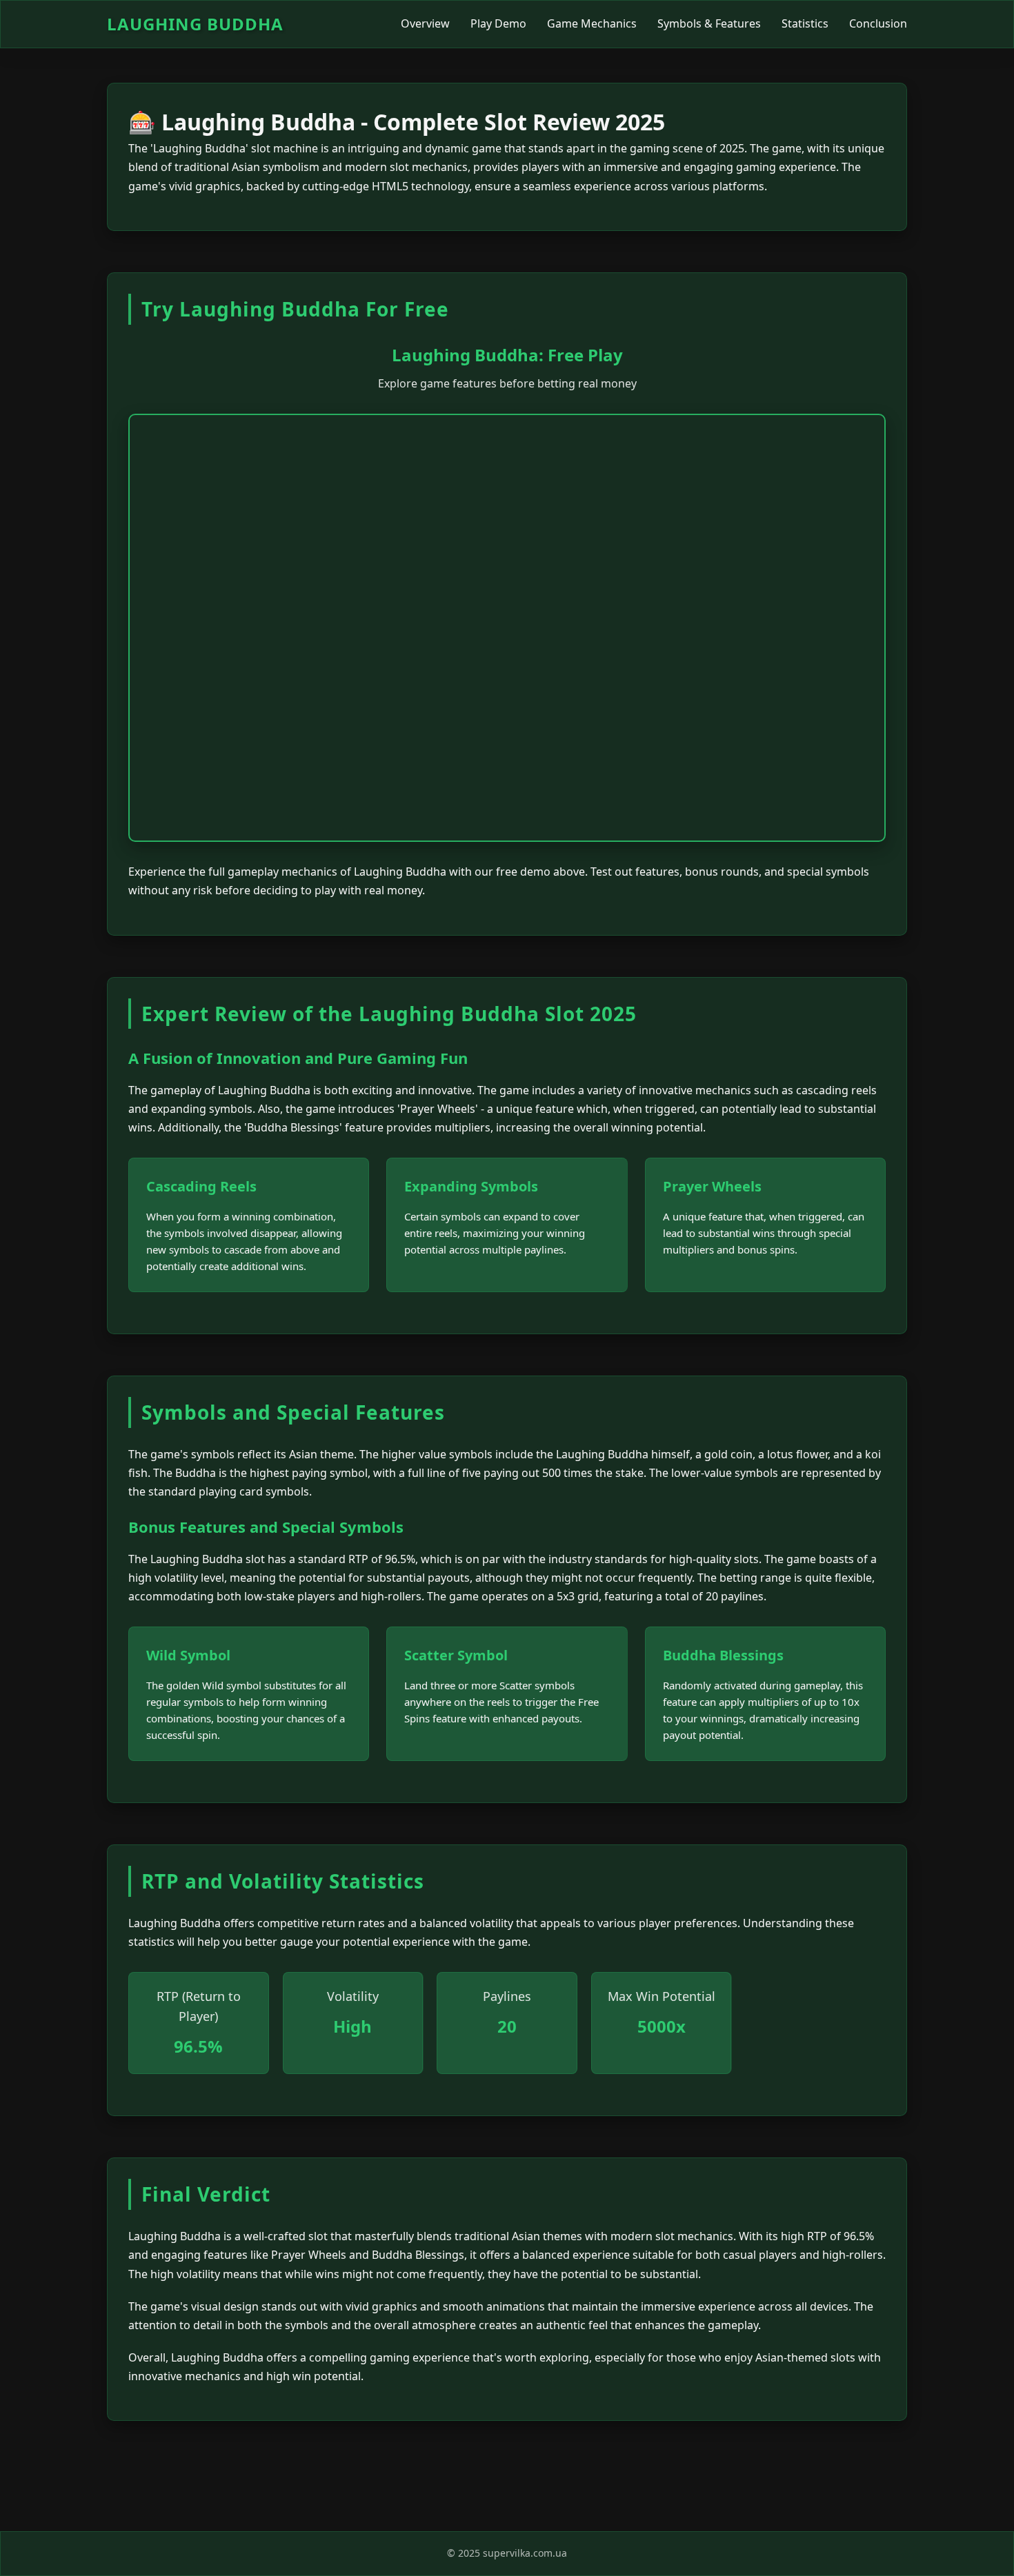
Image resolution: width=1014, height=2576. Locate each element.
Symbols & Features (709, 23)
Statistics (805, 23)
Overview (425, 23)
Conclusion (878, 23)
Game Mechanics (592, 23)
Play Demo (498, 23)
